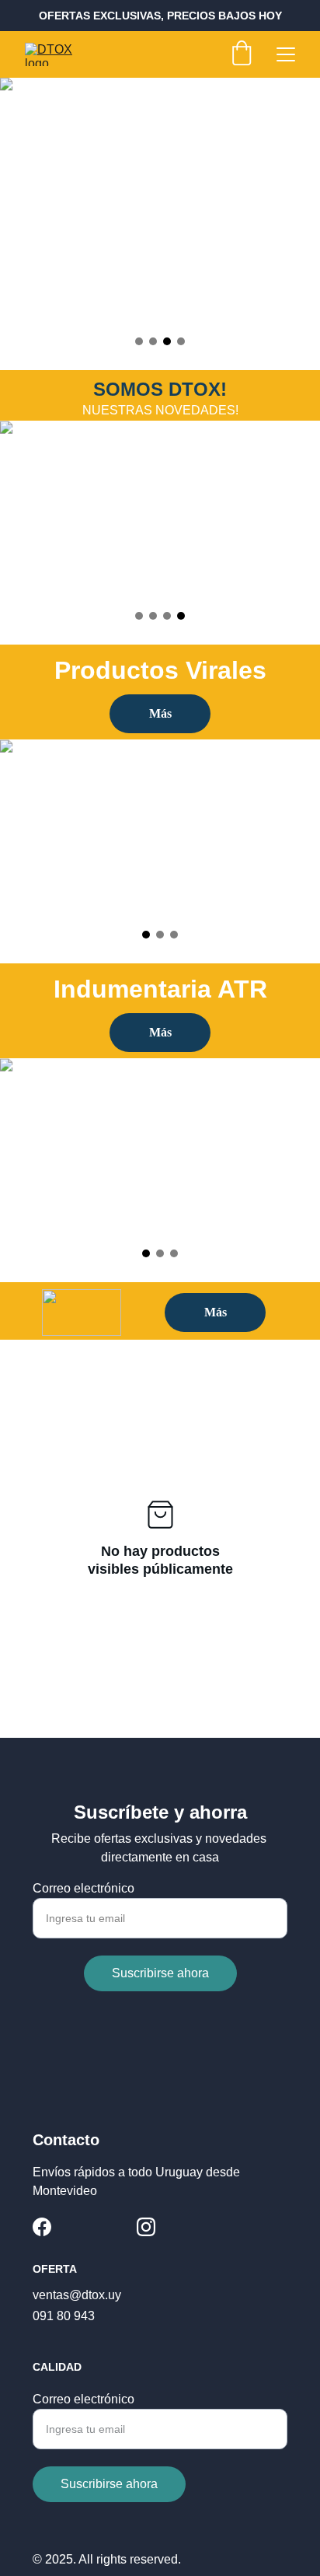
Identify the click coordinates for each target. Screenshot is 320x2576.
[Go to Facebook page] (42, 2227)
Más (160, 713)
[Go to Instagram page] (146, 2227)
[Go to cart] (242, 54)
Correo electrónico (83, 1888)
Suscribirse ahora (160, 1973)
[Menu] (286, 54)
